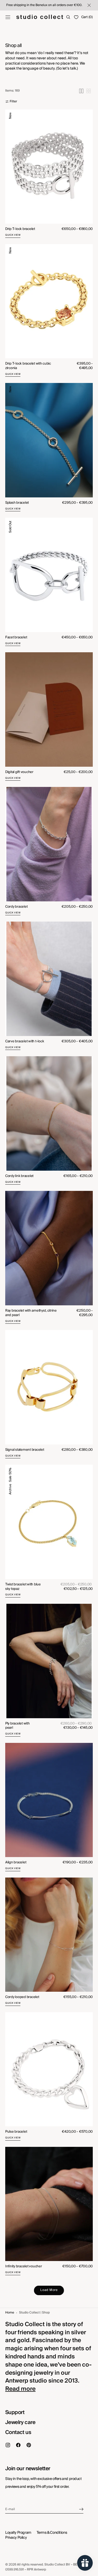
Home (10, 2313)
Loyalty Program (18, 2533)
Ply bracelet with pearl (18, 1726)
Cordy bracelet (16, 907)
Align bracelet (16, 1862)
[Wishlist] (76, 17)
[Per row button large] (81, 91)
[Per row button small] (89, 91)
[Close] (89, 5)
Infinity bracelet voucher (24, 2266)
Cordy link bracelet (19, 1176)
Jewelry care (20, 2422)
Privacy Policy (16, 2538)
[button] (8, 17)
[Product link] (49, 174)
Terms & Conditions (52, 2533)
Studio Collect (55, 2565)
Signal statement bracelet (25, 1450)
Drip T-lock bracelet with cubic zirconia (28, 366)
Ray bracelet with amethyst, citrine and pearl (31, 1313)
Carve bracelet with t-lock (25, 1041)
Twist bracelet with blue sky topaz (23, 1587)
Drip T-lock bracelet (20, 229)
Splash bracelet (17, 503)
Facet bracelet (16, 637)
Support (15, 2412)
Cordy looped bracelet (22, 1997)
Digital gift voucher (19, 772)
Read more (20, 2389)
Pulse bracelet (16, 2132)
